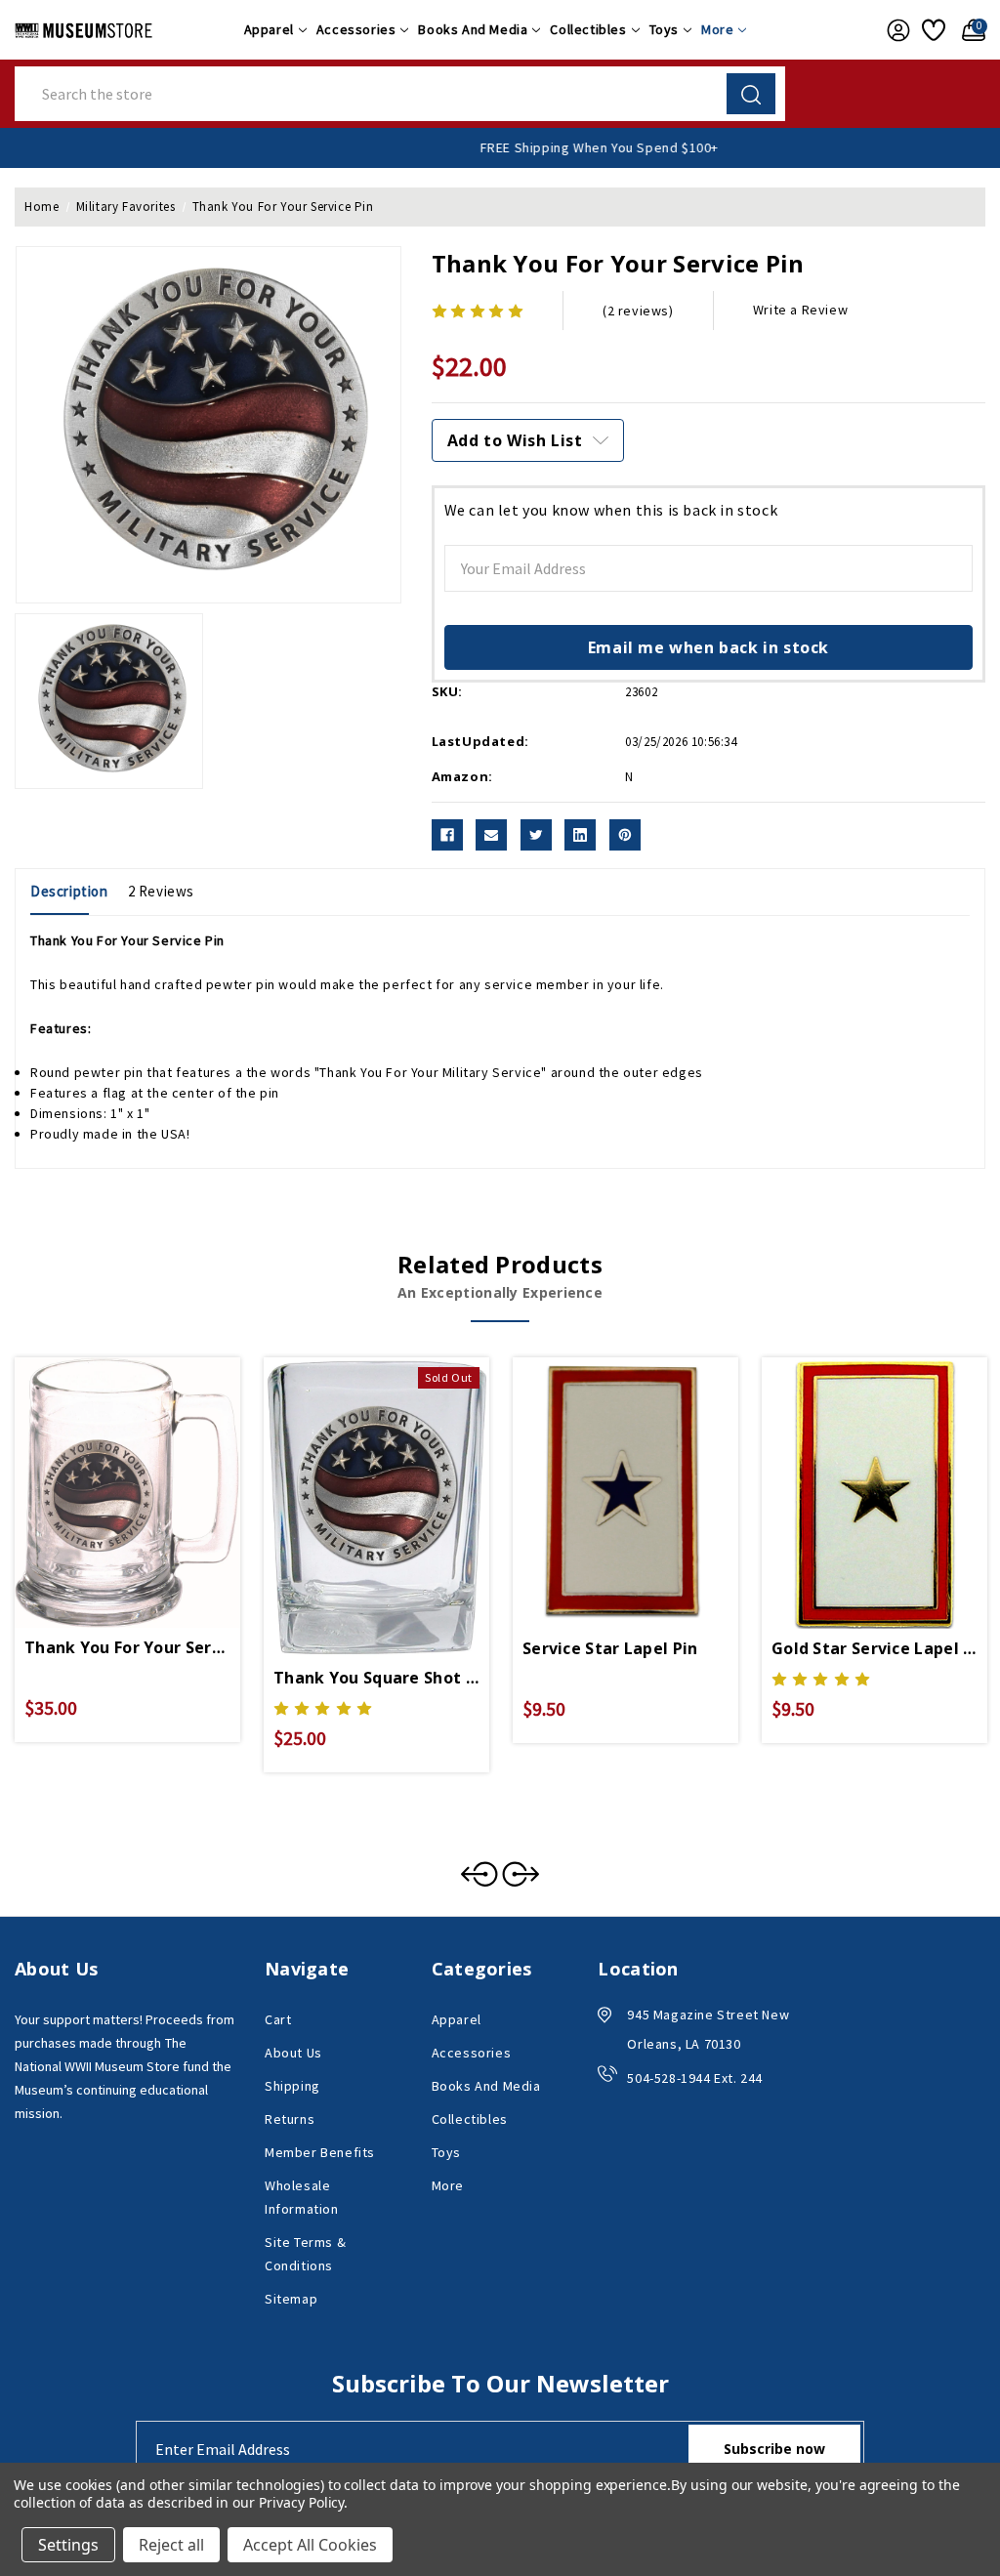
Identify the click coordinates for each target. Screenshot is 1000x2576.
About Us (293, 2053)
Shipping (292, 2086)
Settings (68, 2545)
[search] (751, 94)
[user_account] (895, 30)
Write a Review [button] (800, 310)
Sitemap (291, 2299)
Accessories (356, 29)
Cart (278, 2019)
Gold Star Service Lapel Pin (875, 1648)
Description (69, 891)
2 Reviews (161, 891)
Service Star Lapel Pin (610, 1648)
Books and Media (473, 29)
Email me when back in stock (708, 647)
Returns (290, 2119)
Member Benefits (320, 2152)
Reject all (171, 2545)
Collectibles (588, 29)
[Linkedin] (580, 835)
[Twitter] (536, 835)
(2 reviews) (638, 311)
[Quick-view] (104, 1470)
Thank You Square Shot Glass (376, 1678)
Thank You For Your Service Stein (127, 1647)
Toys (664, 29)
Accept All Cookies (310, 2545)
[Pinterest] (625, 835)
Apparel (269, 29)
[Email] (491, 835)
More (717, 29)
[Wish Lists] (932, 30)
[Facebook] (447, 835)
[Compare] (150, 1470)
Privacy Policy (301, 2502)
